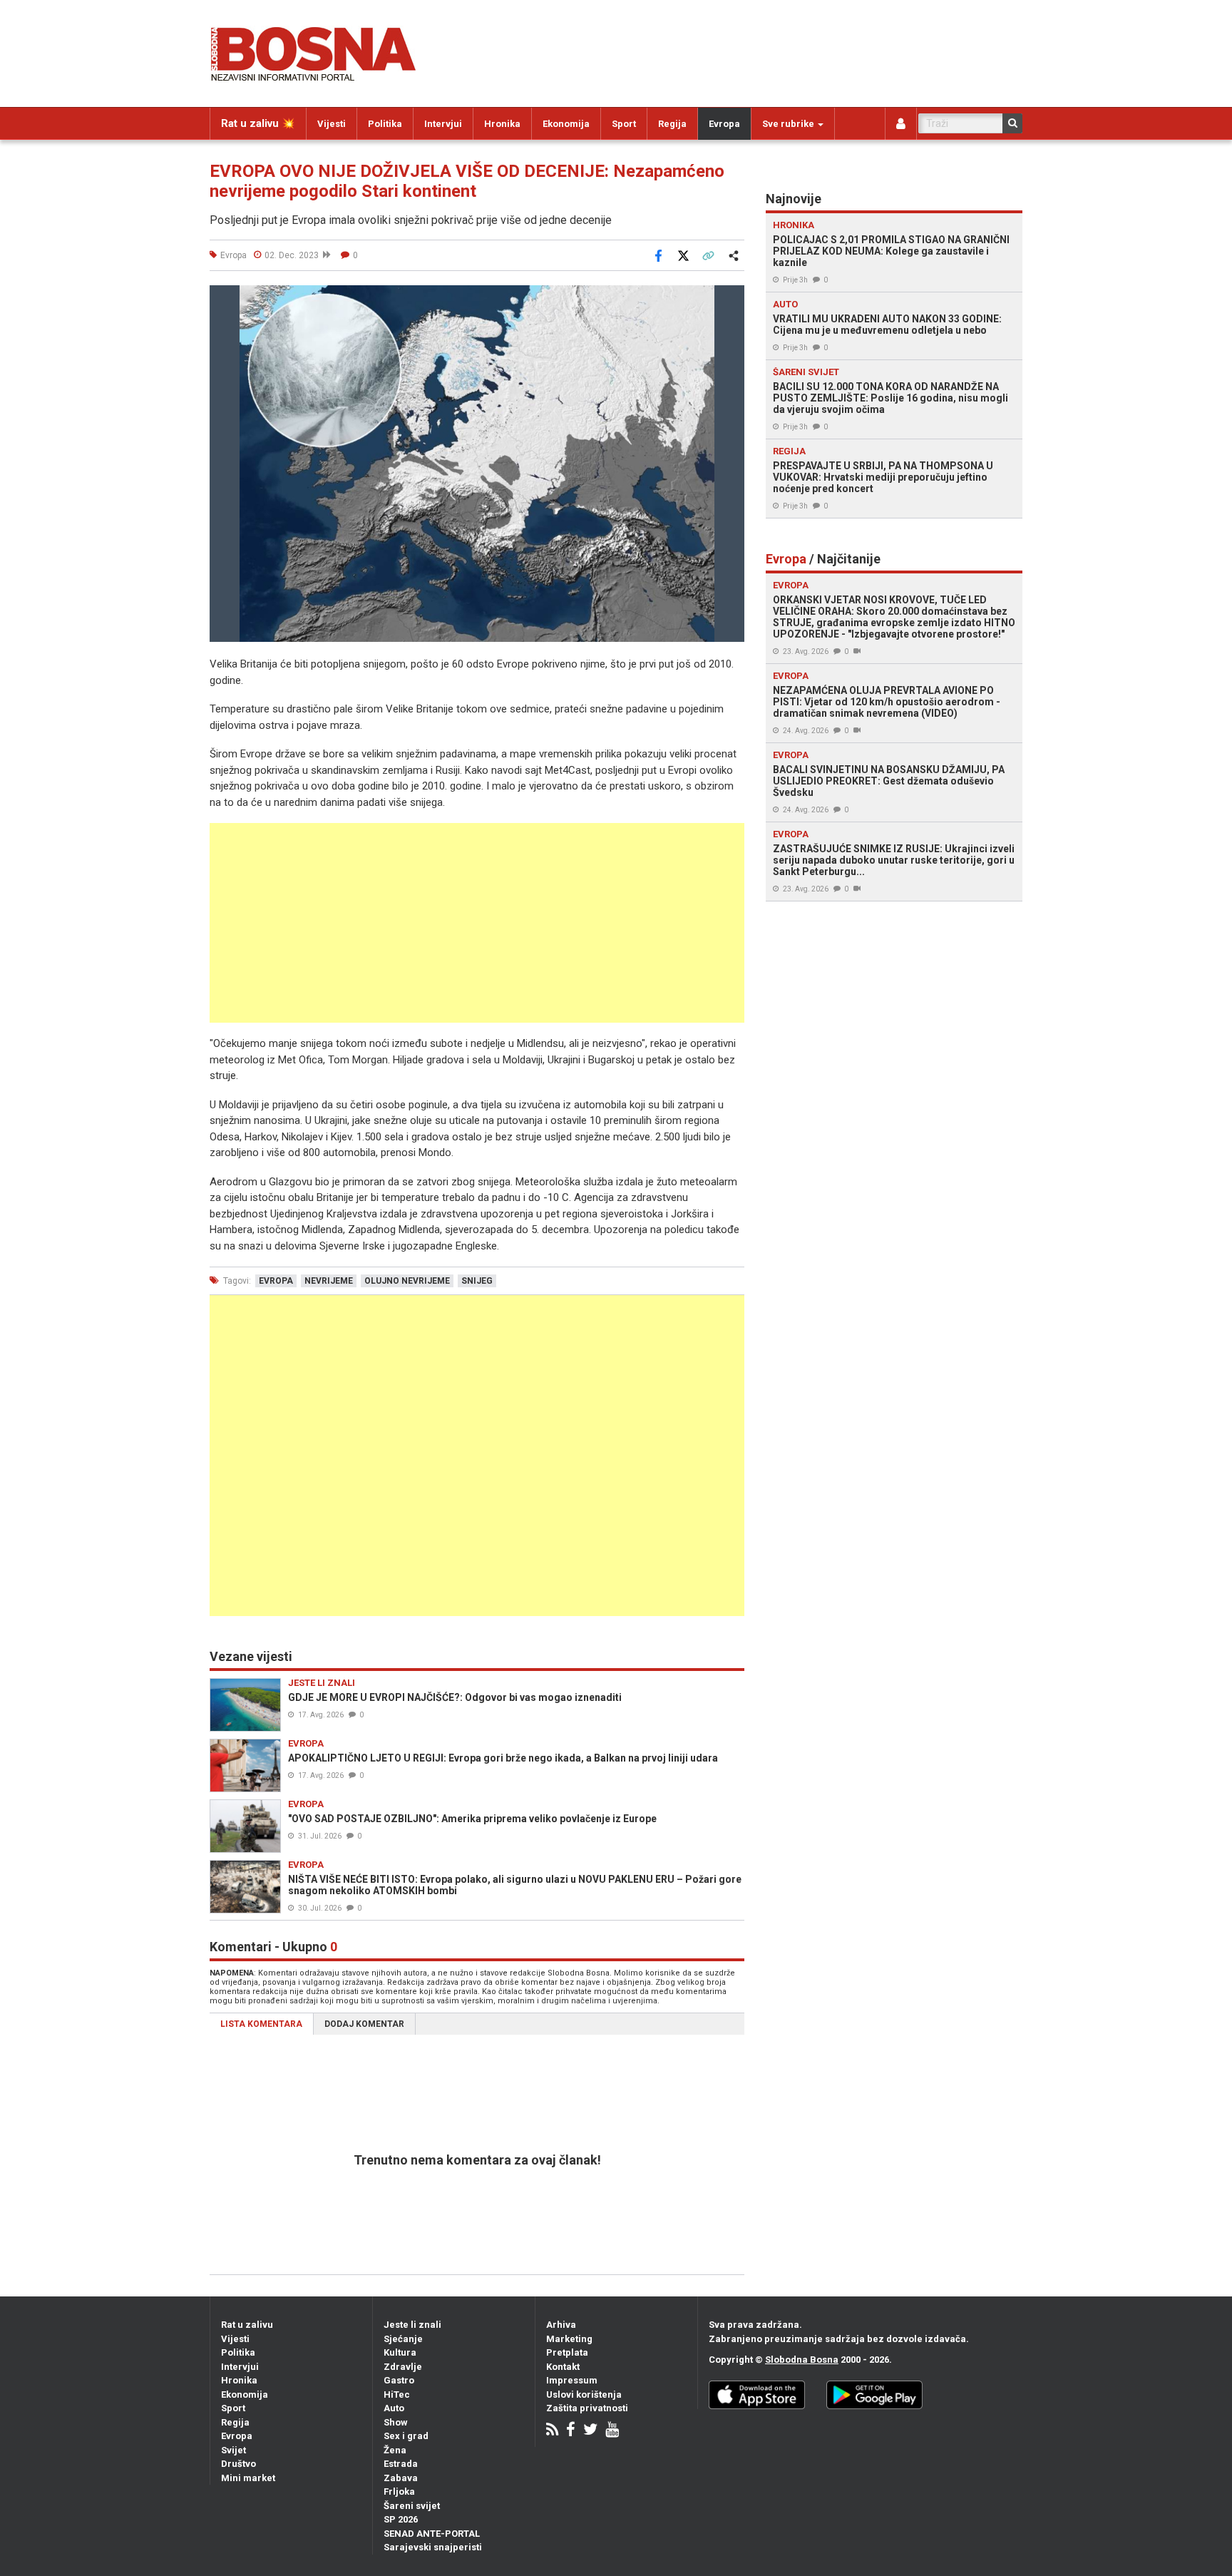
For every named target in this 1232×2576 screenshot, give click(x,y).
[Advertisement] (477, 923)
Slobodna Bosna (802, 2360)
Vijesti (332, 124)
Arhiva (561, 2325)
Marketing (569, 2339)
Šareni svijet (412, 2506)
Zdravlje (403, 2367)
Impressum (572, 2380)
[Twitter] (590, 2431)
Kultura (400, 2352)
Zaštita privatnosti (587, 2408)
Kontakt (563, 2367)
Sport (624, 124)
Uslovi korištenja (584, 2394)
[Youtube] (612, 2431)
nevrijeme (329, 1281)
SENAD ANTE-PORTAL (432, 2534)
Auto (394, 2408)
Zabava (401, 2478)
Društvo (238, 2464)
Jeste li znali (412, 2325)
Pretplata (567, 2352)
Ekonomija (566, 124)
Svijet (233, 2450)
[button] (731, 298)
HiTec (397, 2394)
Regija (672, 124)
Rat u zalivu (247, 2325)
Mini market (248, 2478)
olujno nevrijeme (407, 1281)
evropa (276, 1281)
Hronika (502, 124)
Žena (395, 2450)
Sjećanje (403, 2339)
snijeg (477, 1281)
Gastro (399, 2380)
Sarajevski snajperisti (433, 2547)
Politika (385, 124)
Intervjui (443, 124)
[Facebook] (571, 2431)
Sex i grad (406, 2436)
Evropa (724, 124)
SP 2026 (401, 2519)
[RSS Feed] (552, 2431)
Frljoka (399, 2491)
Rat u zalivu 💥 (258, 123)
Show (396, 2422)
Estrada (401, 2464)
